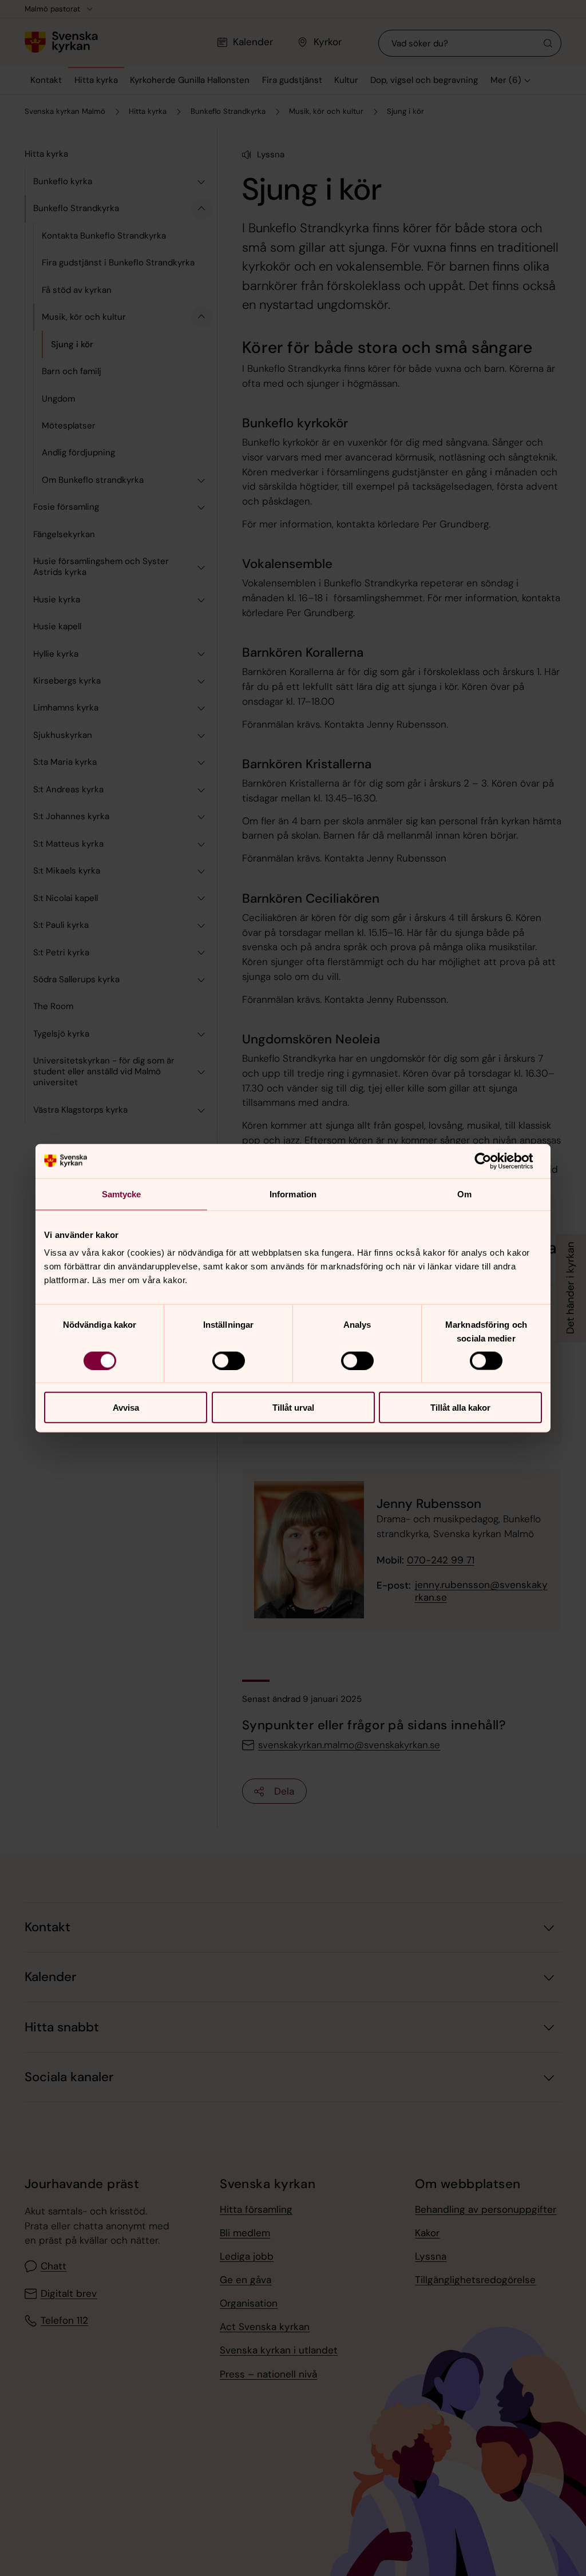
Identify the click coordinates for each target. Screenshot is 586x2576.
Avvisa (126, 1408)
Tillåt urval (293, 1408)
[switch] (229, 1360)
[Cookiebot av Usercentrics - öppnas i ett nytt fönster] (492, 1161)
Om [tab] (464, 1194)
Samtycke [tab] (122, 1194)
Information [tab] (293, 1194)
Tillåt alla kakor (460, 1408)
